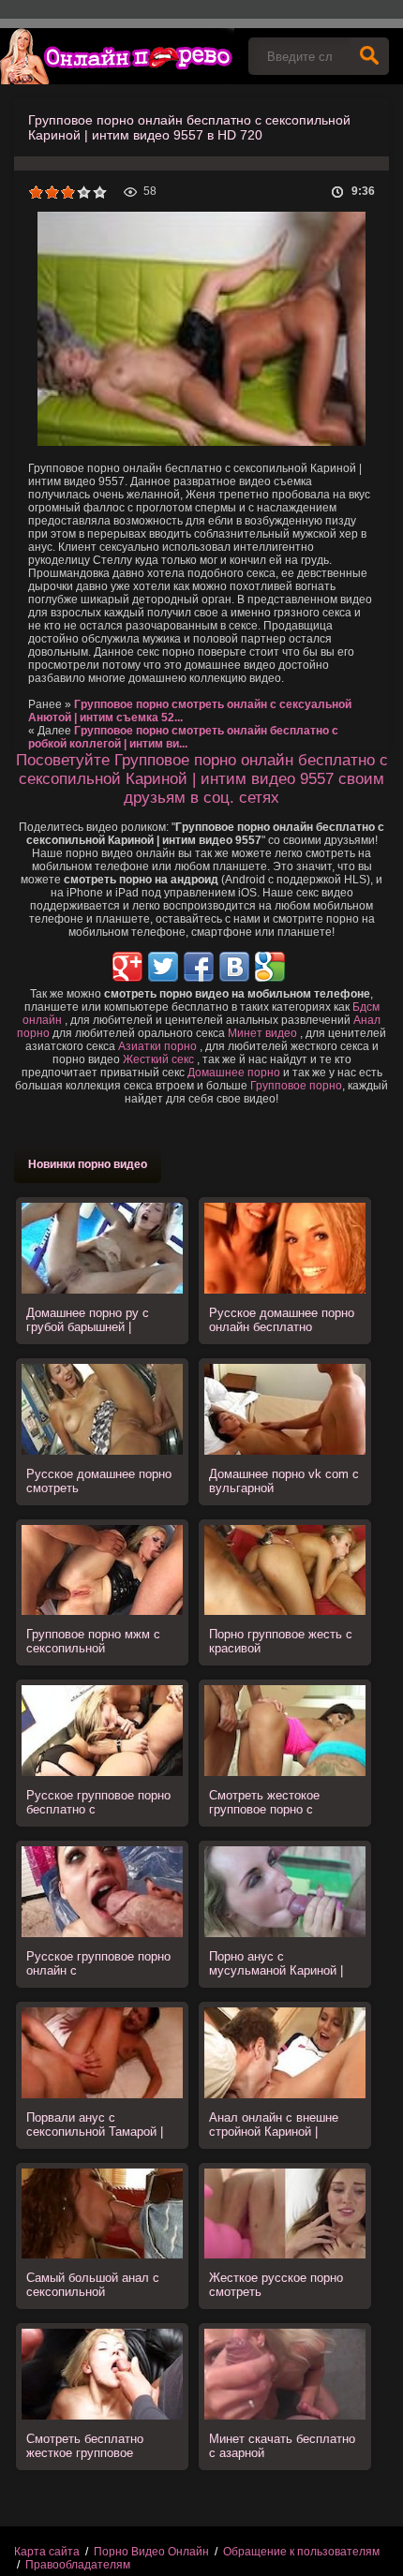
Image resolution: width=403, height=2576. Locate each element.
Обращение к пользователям (301, 2552)
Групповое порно (296, 1086)
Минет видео (262, 1033)
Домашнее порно (234, 1073)
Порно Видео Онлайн (151, 2552)
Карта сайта (47, 2552)
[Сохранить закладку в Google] (270, 967)
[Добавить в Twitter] (163, 967)
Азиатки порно (157, 1046)
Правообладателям (78, 2565)
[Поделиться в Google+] (127, 967)
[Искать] (369, 56)
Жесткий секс (158, 1059)
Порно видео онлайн (117, 56)
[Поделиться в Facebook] (199, 967)
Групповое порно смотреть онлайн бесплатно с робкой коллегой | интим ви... (183, 737)
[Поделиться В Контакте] (234, 967)
